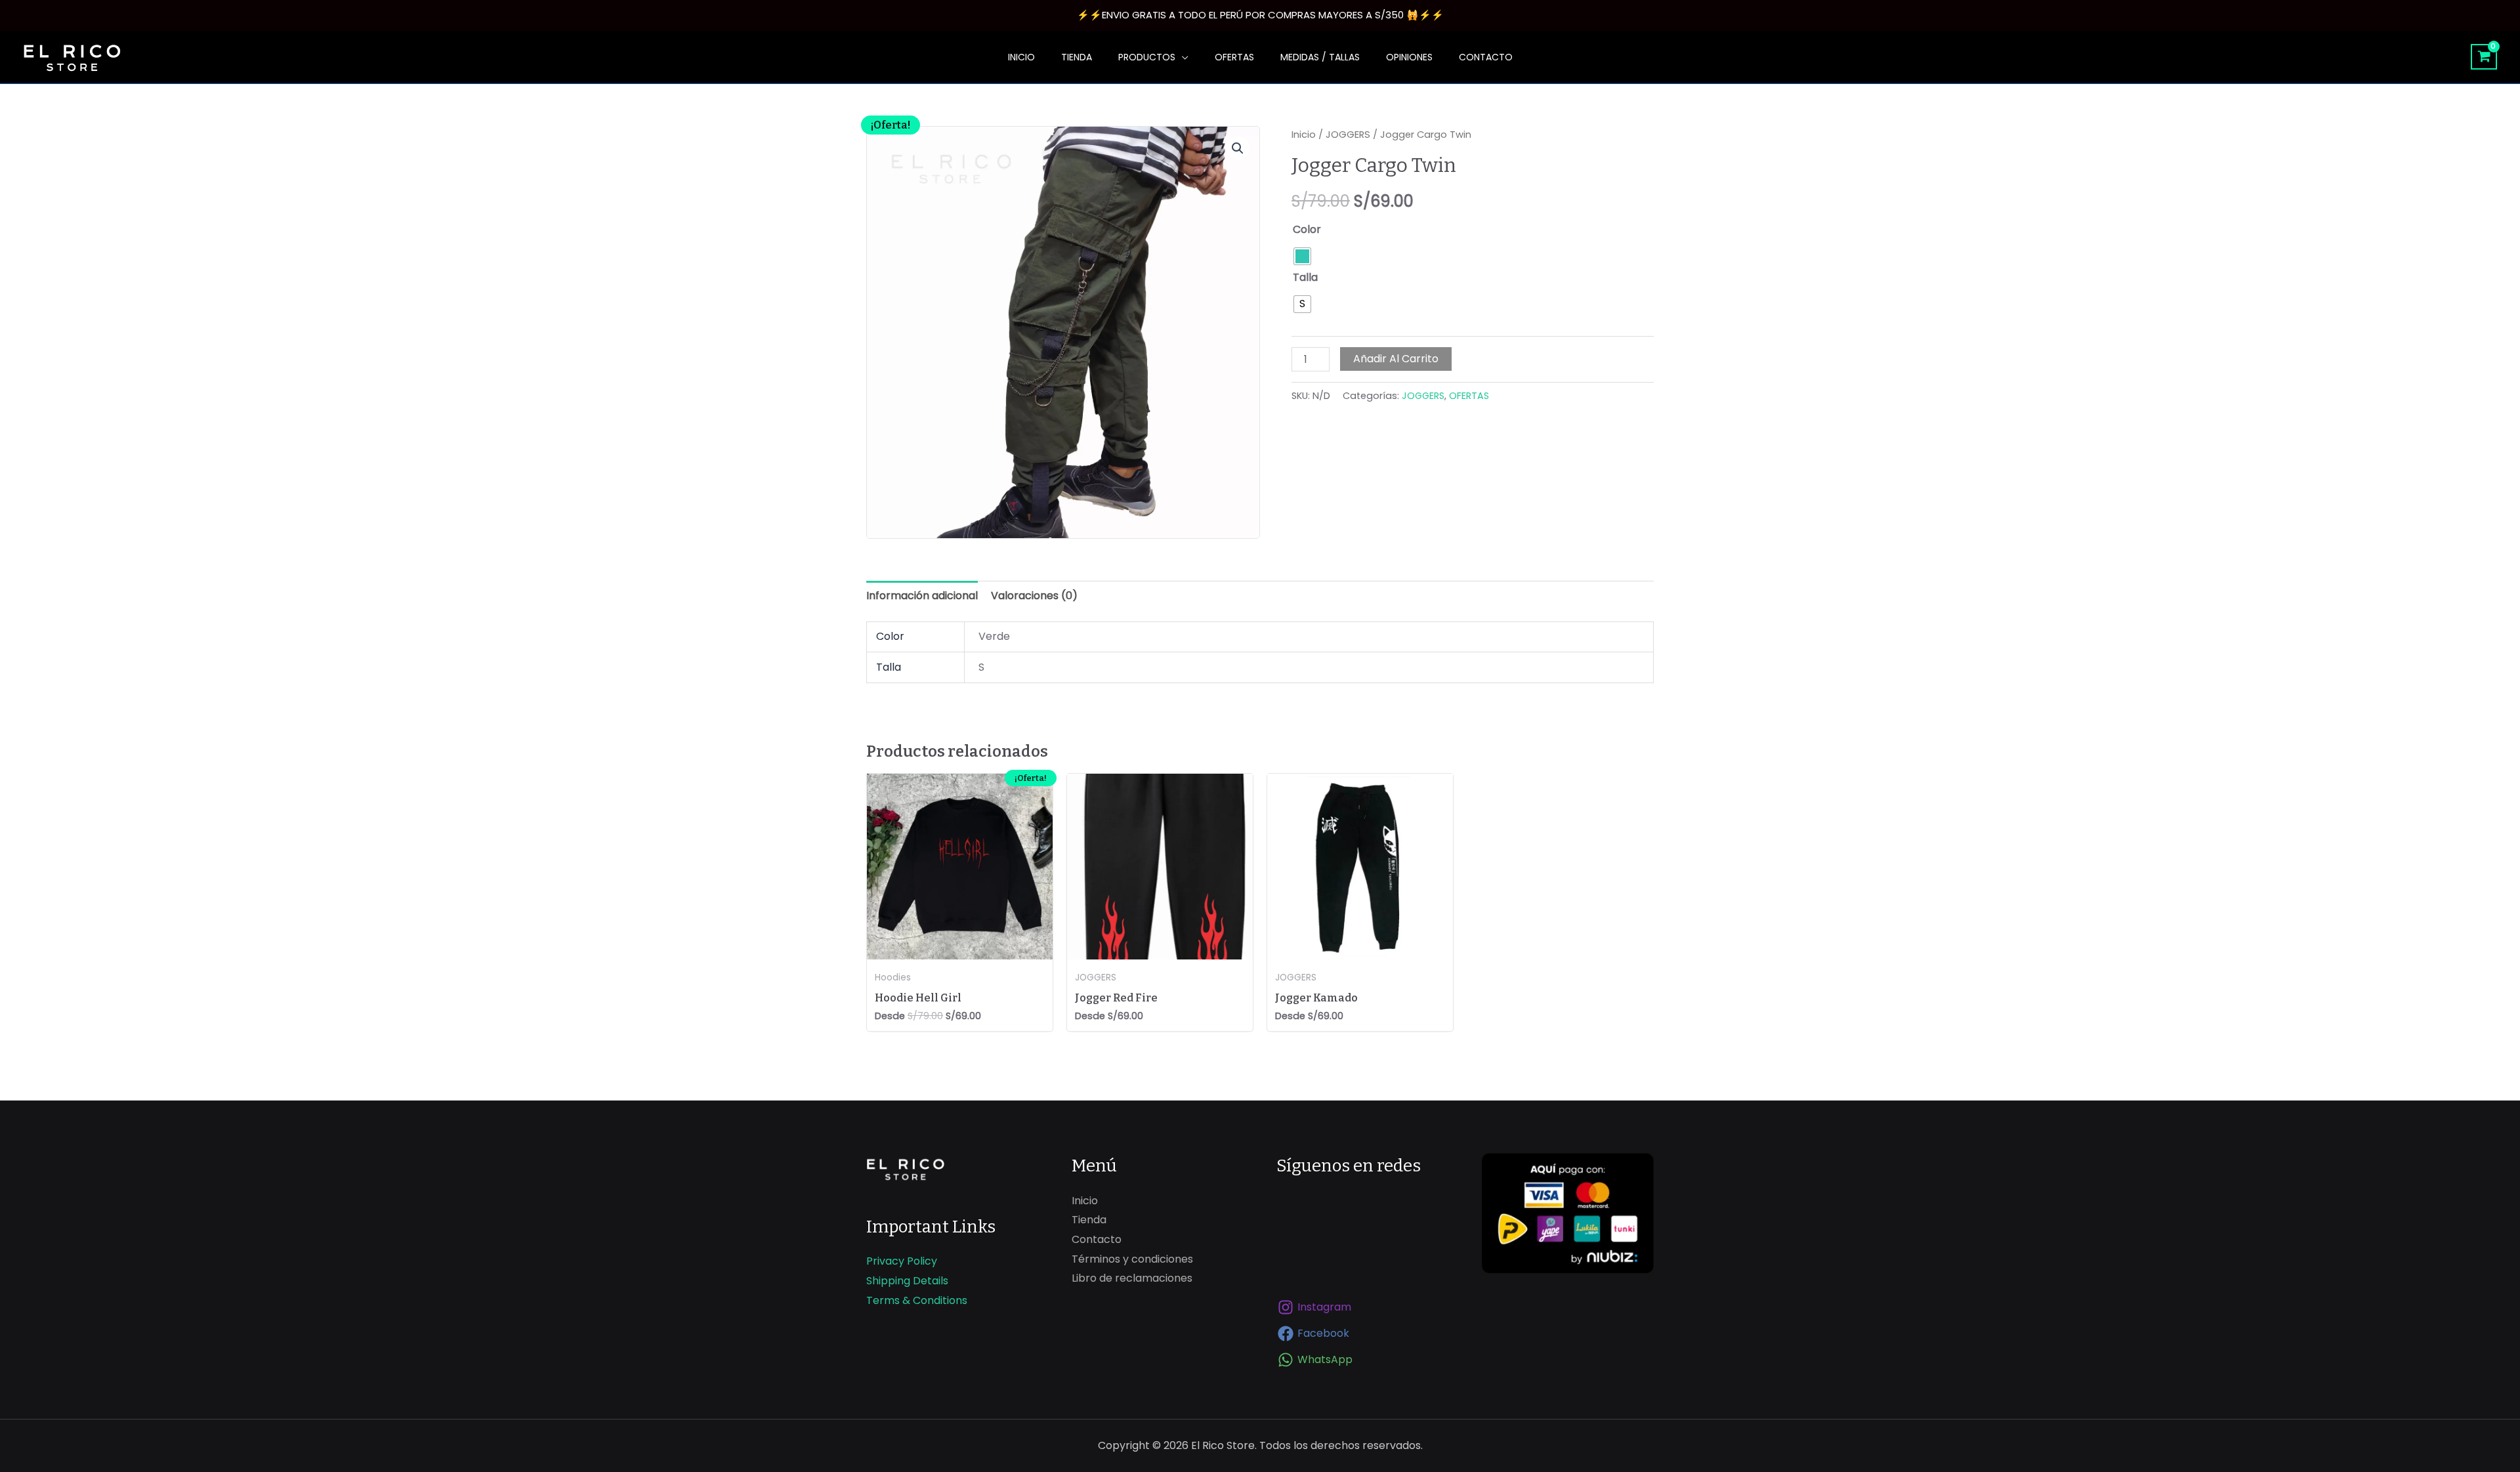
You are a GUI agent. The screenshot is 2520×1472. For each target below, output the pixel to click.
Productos (1147, 57)
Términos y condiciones (1132, 1259)
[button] (1238, 148)
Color (1307, 229)
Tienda (1077, 57)
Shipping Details (907, 1281)
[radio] (1302, 256)
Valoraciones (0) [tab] (1034, 596)
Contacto (1486, 57)
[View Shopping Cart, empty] (2484, 57)
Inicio (1021, 57)
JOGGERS (1348, 135)
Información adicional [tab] (922, 596)
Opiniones (1409, 57)
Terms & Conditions (917, 1300)
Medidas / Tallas (1320, 57)
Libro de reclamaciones (1132, 1278)
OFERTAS (1234, 57)
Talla (1305, 277)
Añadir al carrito (1396, 359)
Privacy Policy (902, 1261)
